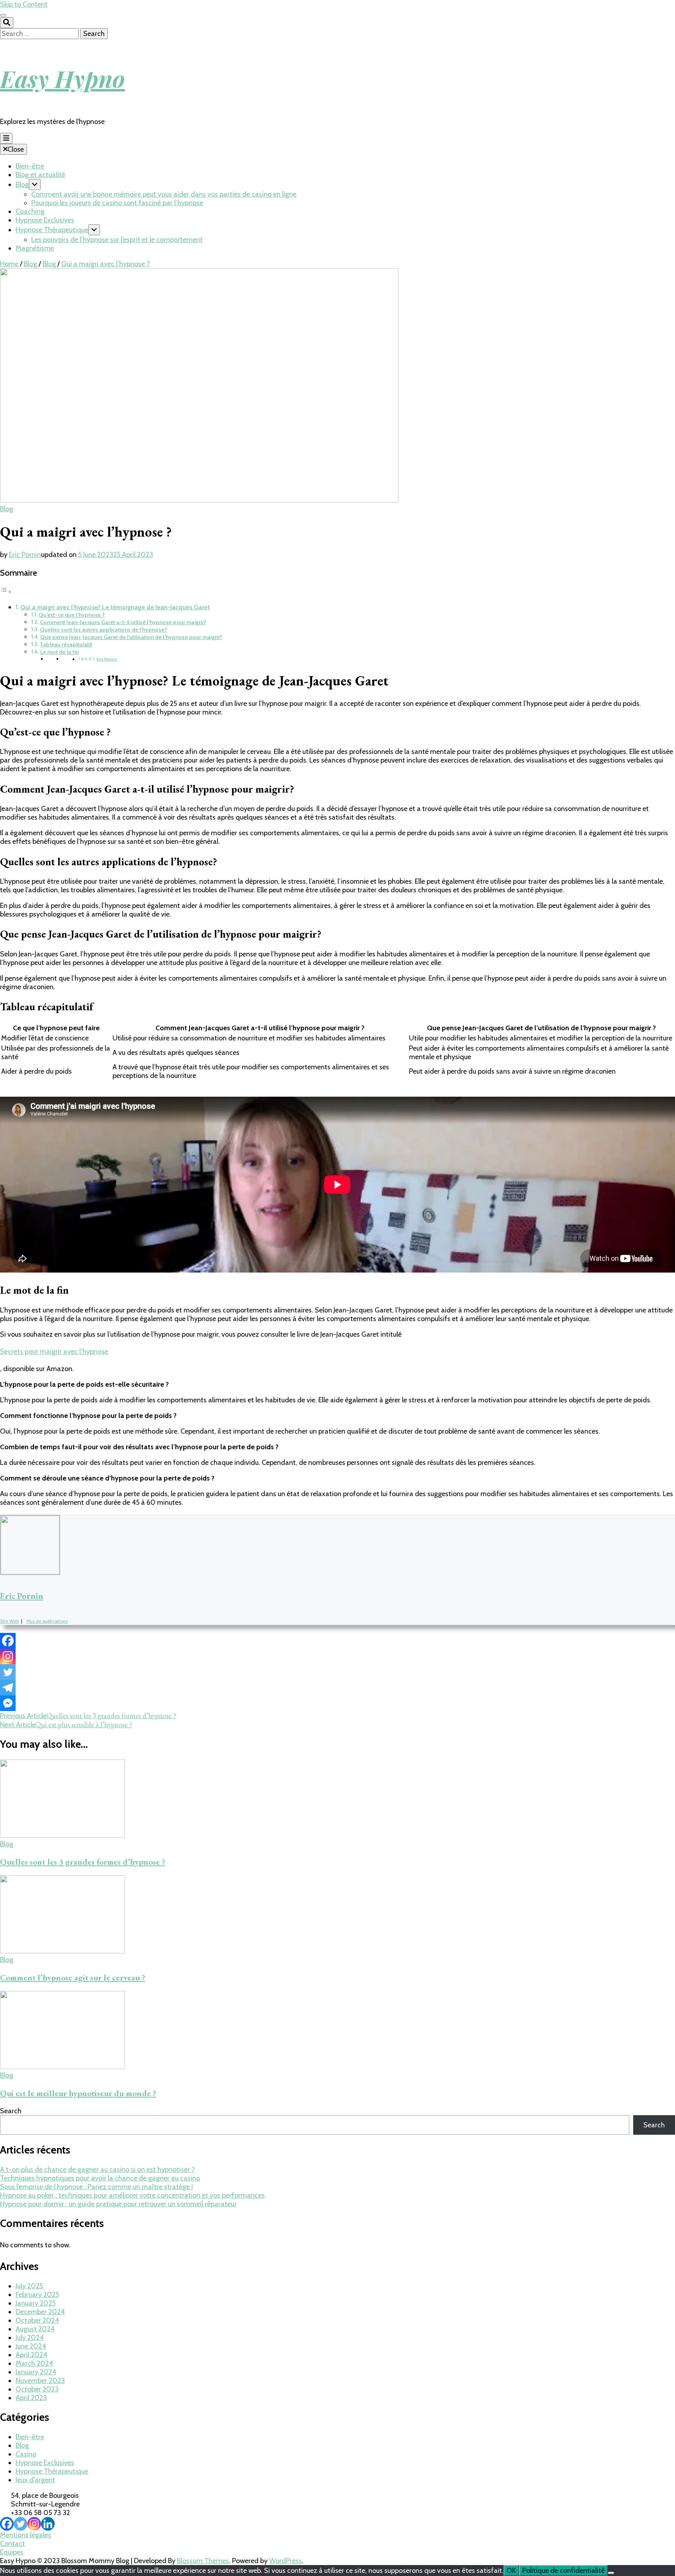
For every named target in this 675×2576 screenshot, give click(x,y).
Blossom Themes (203, 2561)
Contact (12, 2544)
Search (11, 2111)
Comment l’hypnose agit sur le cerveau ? (73, 1977)
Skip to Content (24, 4)
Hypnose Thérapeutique (52, 230)
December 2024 (40, 2312)
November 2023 (40, 2381)
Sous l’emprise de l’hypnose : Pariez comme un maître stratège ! (96, 2187)
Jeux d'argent (35, 2480)
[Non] (611, 2573)
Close (16, 149)
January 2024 (36, 2372)
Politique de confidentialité (563, 2571)
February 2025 (37, 2295)
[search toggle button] (7, 23)
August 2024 (35, 2329)
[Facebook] (8, 1641)
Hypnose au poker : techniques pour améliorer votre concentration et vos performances (132, 2195)
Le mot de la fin (60, 652)
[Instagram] (8, 1656)
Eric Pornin (25, 555)
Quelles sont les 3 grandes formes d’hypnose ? (83, 1862)
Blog (22, 184)
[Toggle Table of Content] (6, 591)
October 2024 (37, 2320)
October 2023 (37, 2389)
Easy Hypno (62, 78)
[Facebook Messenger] (8, 1703)
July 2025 (29, 2286)
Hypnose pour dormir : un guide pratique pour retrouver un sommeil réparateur (118, 2204)
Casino (26, 2454)
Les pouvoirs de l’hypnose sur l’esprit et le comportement (117, 240)
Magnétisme (35, 248)
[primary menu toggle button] (6, 138)
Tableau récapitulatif (66, 644)
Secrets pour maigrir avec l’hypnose (54, 1352)
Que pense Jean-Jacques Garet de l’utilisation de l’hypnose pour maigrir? (131, 637)
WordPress (286, 2561)
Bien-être (30, 166)
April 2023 (31, 2398)
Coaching (30, 211)
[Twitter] (8, 1672)
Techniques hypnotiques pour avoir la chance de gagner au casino (100, 2178)
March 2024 (34, 2363)
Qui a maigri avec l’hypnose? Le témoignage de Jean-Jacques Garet (115, 607)
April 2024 (31, 2355)
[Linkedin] (48, 2524)
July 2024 (30, 2338)
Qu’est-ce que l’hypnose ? (72, 615)
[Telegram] (8, 1688)
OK (511, 2571)
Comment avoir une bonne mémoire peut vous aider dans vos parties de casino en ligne (164, 194)
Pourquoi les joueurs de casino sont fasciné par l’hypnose (117, 203)
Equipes (12, 2552)
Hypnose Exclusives (45, 220)
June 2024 (31, 2346)
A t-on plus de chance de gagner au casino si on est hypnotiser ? (97, 2170)
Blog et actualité (40, 175)
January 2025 (36, 2303)
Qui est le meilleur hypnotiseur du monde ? (78, 2093)
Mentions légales (26, 2535)
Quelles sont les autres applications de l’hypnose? (104, 630)
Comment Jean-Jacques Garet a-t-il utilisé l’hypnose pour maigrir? (123, 622)
